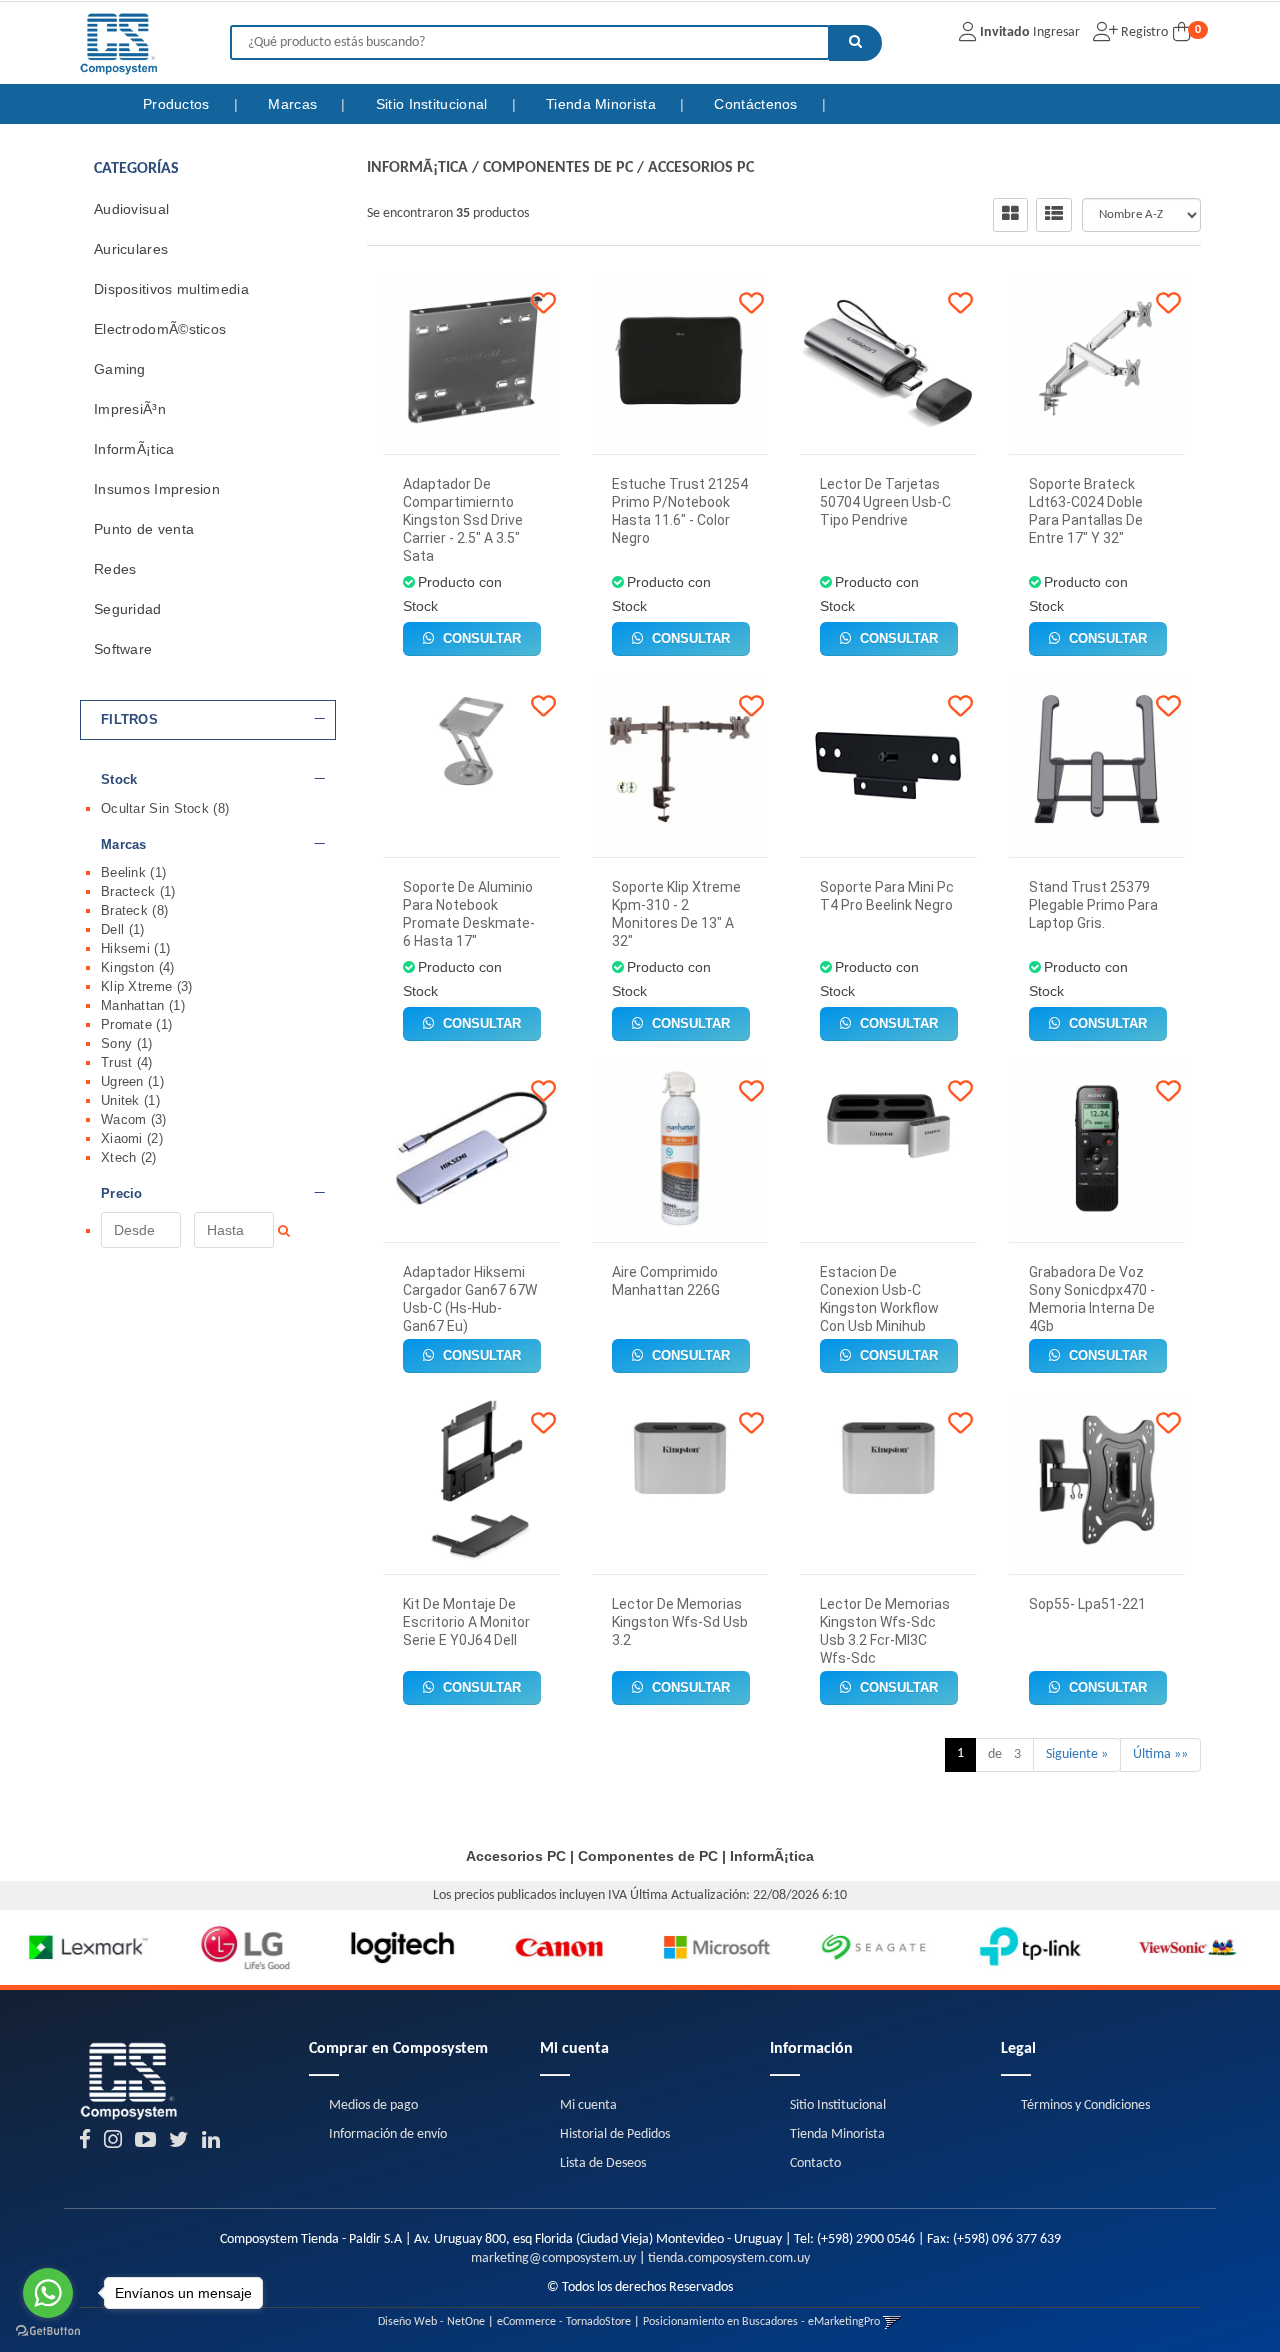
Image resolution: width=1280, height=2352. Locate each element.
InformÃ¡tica (134, 449)
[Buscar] (855, 43)
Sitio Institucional (434, 104)
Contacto (815, 2163)
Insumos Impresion (157, 489)
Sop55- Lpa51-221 (1087, 1604)
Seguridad (128, 609)
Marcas (294, 104)
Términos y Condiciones (1085, 2105)
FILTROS (129, 720)
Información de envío (388, 2134)
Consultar (480, 638)
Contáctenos (758, 104)
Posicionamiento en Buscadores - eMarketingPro (761, 2322)
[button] (892, 2322)
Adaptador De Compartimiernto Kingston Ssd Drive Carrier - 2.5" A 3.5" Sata (463, 520)
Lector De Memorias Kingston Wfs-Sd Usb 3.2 (680, 1622)
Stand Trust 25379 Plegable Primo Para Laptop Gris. (1093, 905)
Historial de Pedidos (615, 2134)
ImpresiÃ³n (130, 409)
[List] (1054, 215)
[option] (78, 1947)
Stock (119, 780)
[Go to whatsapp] (48, 2293)
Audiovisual (131, 209)
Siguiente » (1077, 1754)
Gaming (120, 369)
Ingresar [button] (1056, 32)
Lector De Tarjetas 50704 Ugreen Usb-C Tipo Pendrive (885, 502)
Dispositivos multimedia (171, 289)
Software (123, 649)
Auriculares (131, 249)
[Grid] (1010, 215)
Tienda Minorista (603, 104)
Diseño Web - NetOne (431, 2322)
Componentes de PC (558, 168)
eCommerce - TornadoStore (564, 2322)
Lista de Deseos (603, 2163)
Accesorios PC (701, 168)
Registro (1143, 32)
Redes (115, 569)
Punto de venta (144, 529)
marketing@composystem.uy (553, 2258)
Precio (122, 1194)
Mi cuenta (588, 2105)
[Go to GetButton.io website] (48, 2331)
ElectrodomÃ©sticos (160, 329)
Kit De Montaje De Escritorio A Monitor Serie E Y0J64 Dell (466, 1622)
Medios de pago (373, 2105)
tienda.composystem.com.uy (729, 2258)
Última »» (1160, 1754)
